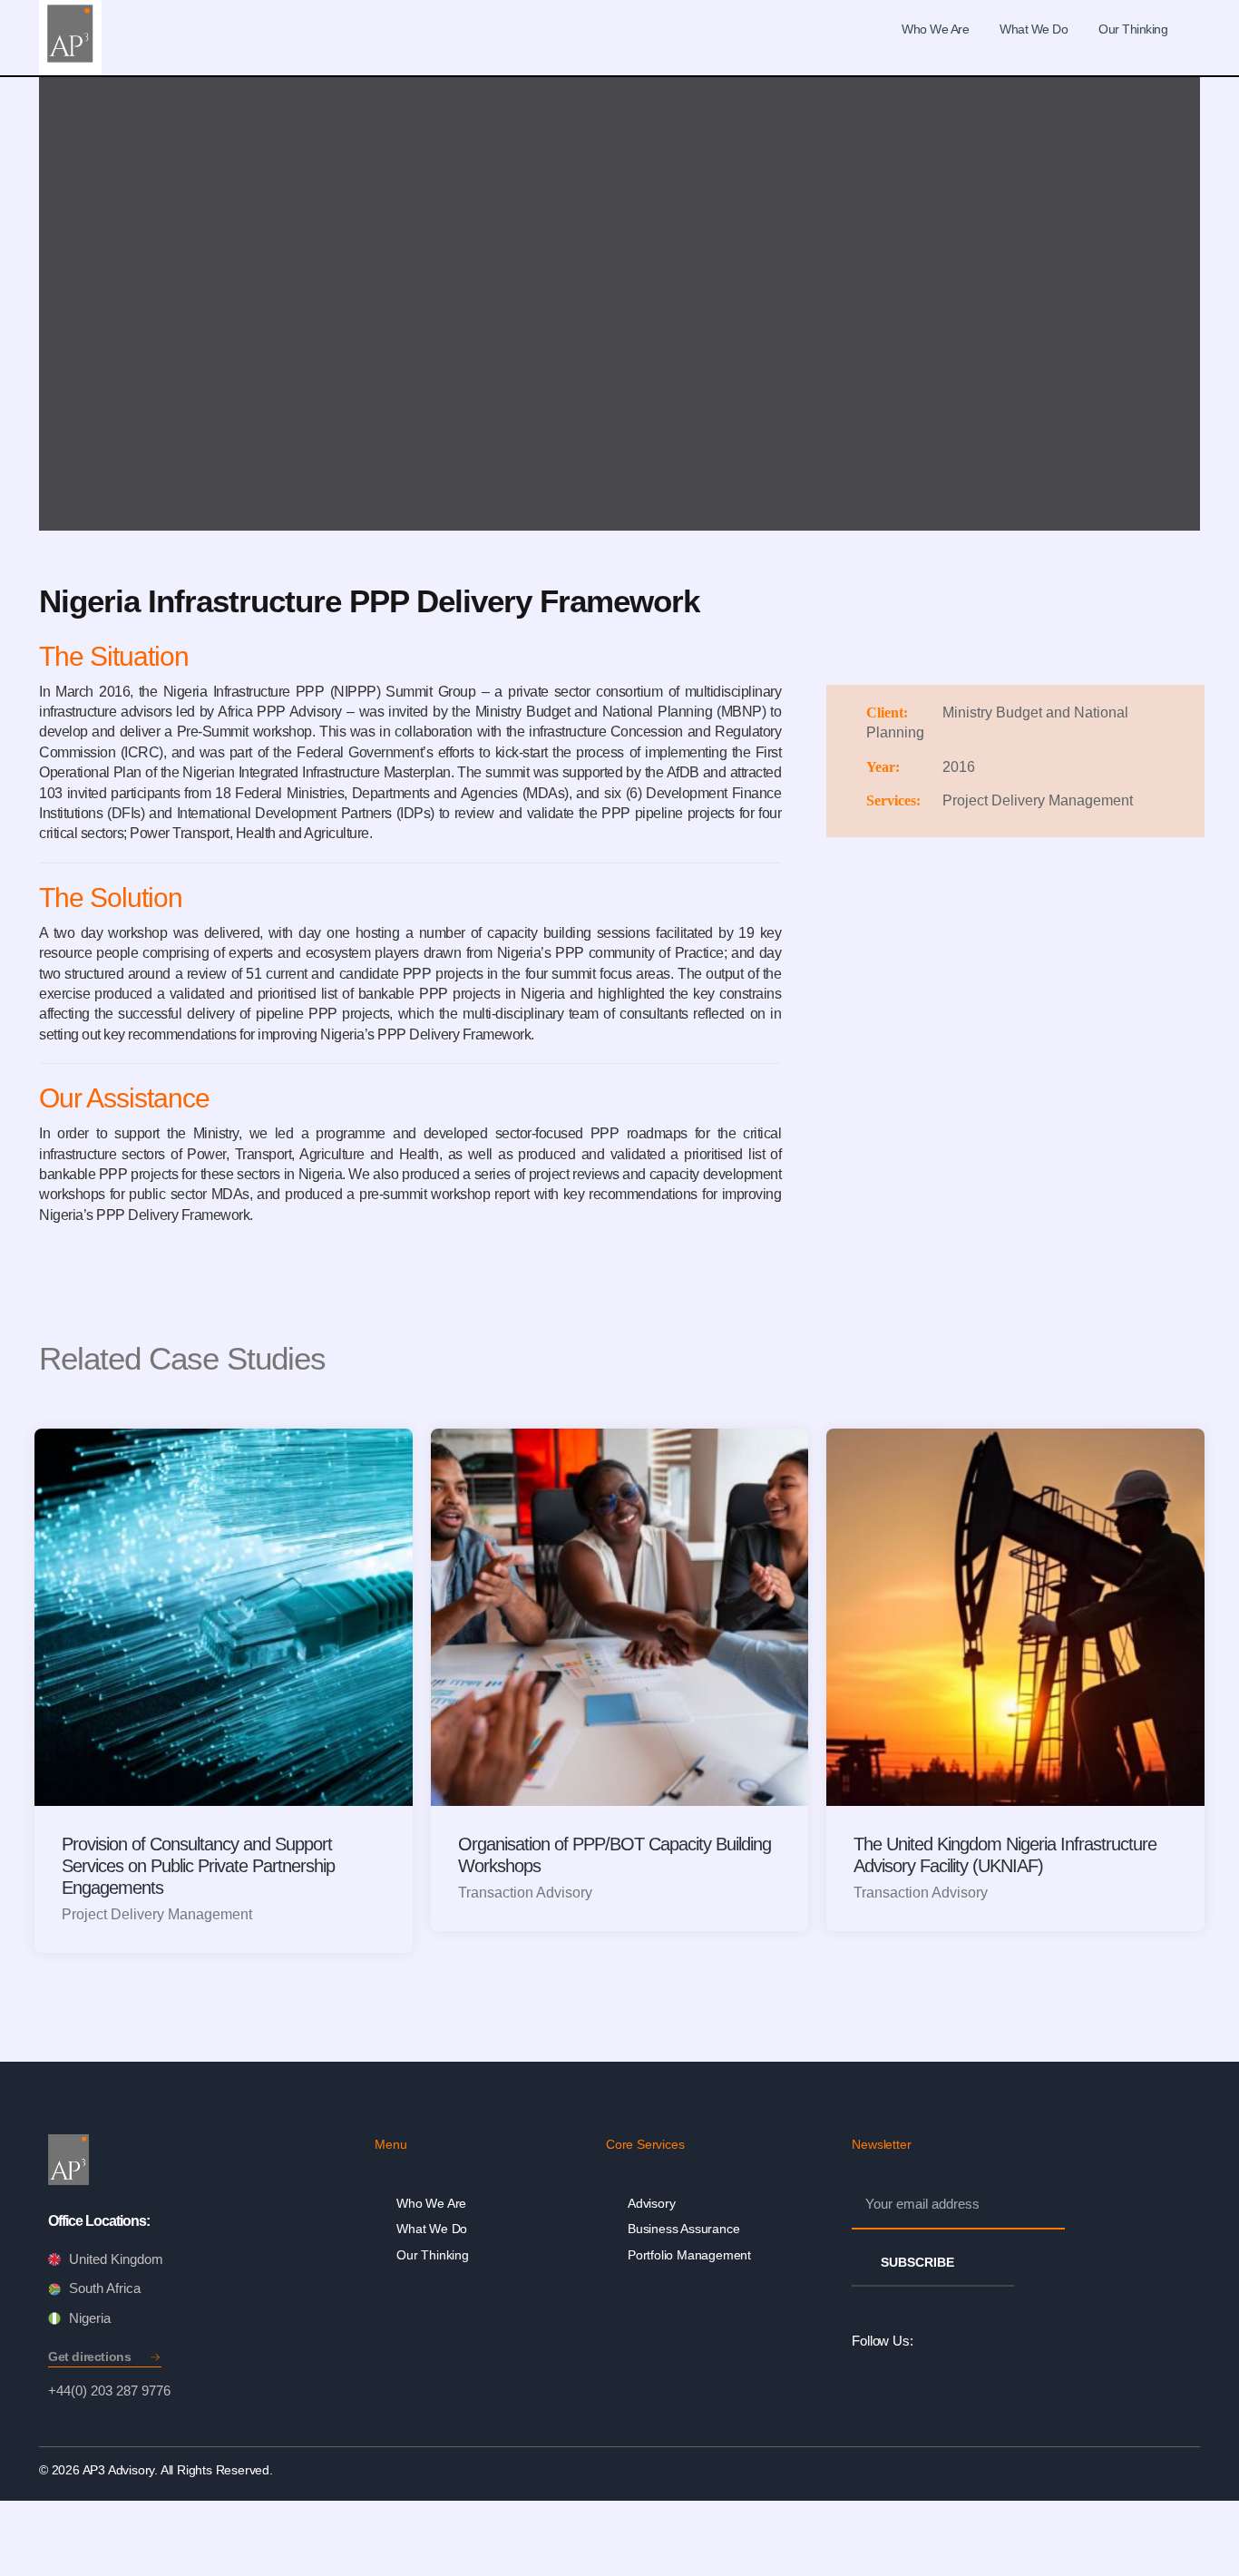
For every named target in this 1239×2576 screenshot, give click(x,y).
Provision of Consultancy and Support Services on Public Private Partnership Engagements (198, 1866)
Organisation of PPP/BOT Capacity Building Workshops (615, 1855)
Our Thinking (1133, 29)
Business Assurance (683, 2229)
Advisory (651, 2203)
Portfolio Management (689, 2255)
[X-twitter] (1012, 2341)
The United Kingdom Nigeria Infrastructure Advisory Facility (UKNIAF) (1005, 1855)
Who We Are (935, 29)
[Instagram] (971, 2341)
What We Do (1034, 29)
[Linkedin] (931, 2341)
